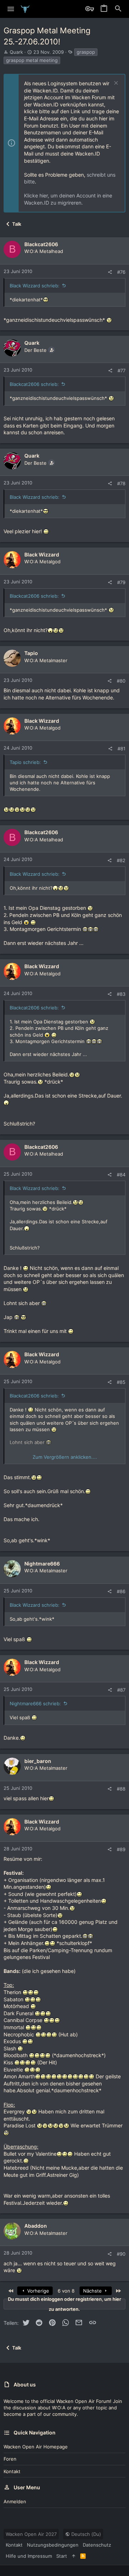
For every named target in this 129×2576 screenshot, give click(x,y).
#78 (121, 483)
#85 (121, 1382)
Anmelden (15, 2501)
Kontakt (12, 2471)
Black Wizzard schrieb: (35, 286)
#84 (121, 1175)
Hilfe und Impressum (29, 2556)
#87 (121, 1690)
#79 (121, 582)
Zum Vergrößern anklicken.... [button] (65, 1457)
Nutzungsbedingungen (53, 2545)
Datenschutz (97, 2545)
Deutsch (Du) (85, 2534)
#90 (121, 2254)
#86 (121, 1591)
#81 (121, 749)
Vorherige (37, 2291)
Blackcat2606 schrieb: (34, 384)
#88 (121, 1789)
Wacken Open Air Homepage (36, 2447)
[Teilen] (110, 272)
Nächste (93, 2291)
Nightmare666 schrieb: (35, 1703)
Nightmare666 (42, 1564)
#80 (121, 681)
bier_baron (38, 1761)
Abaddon (36, 2226)
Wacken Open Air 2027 (31, 2534)
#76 (121, 272)
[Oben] (74, 2556)
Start (62, 2556)
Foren (10, 2459)
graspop (86, 52)
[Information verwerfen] (115, 84)
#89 (121, 1849)
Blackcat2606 (41, 244)
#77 (121, 371)
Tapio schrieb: (25, 762)
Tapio (31, 653)
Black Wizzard (42, 555)
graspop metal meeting (32, 60)
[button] (11, 9)
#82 (121, 860)
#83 (121, 994)
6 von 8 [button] (66, 2291)
